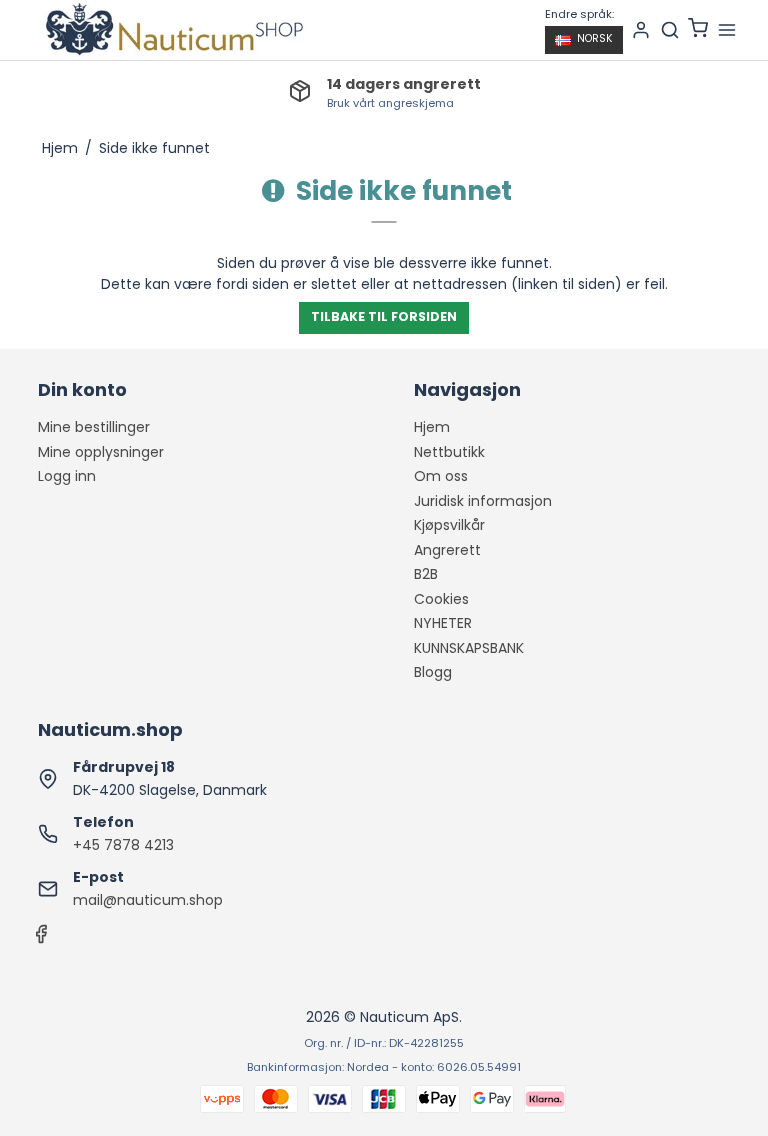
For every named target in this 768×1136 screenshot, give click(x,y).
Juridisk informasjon (483, 501)
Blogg (433, 672)
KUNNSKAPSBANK (469, 648)
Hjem (432, 427)
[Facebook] (41, 939)
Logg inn (67, 476)
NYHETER (443, 623)
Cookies (441, 599)
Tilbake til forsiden (384, 316)
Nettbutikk (449, 452)
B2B (426, 574)
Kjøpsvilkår (449, 525)
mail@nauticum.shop (148, 900)
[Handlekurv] (698, 30)
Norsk (595, 38)
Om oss (441, 476)
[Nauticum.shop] (171, 30)
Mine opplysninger (101, 452)
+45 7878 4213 (123, 845)
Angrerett (447, 550)
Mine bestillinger (94, 427)
